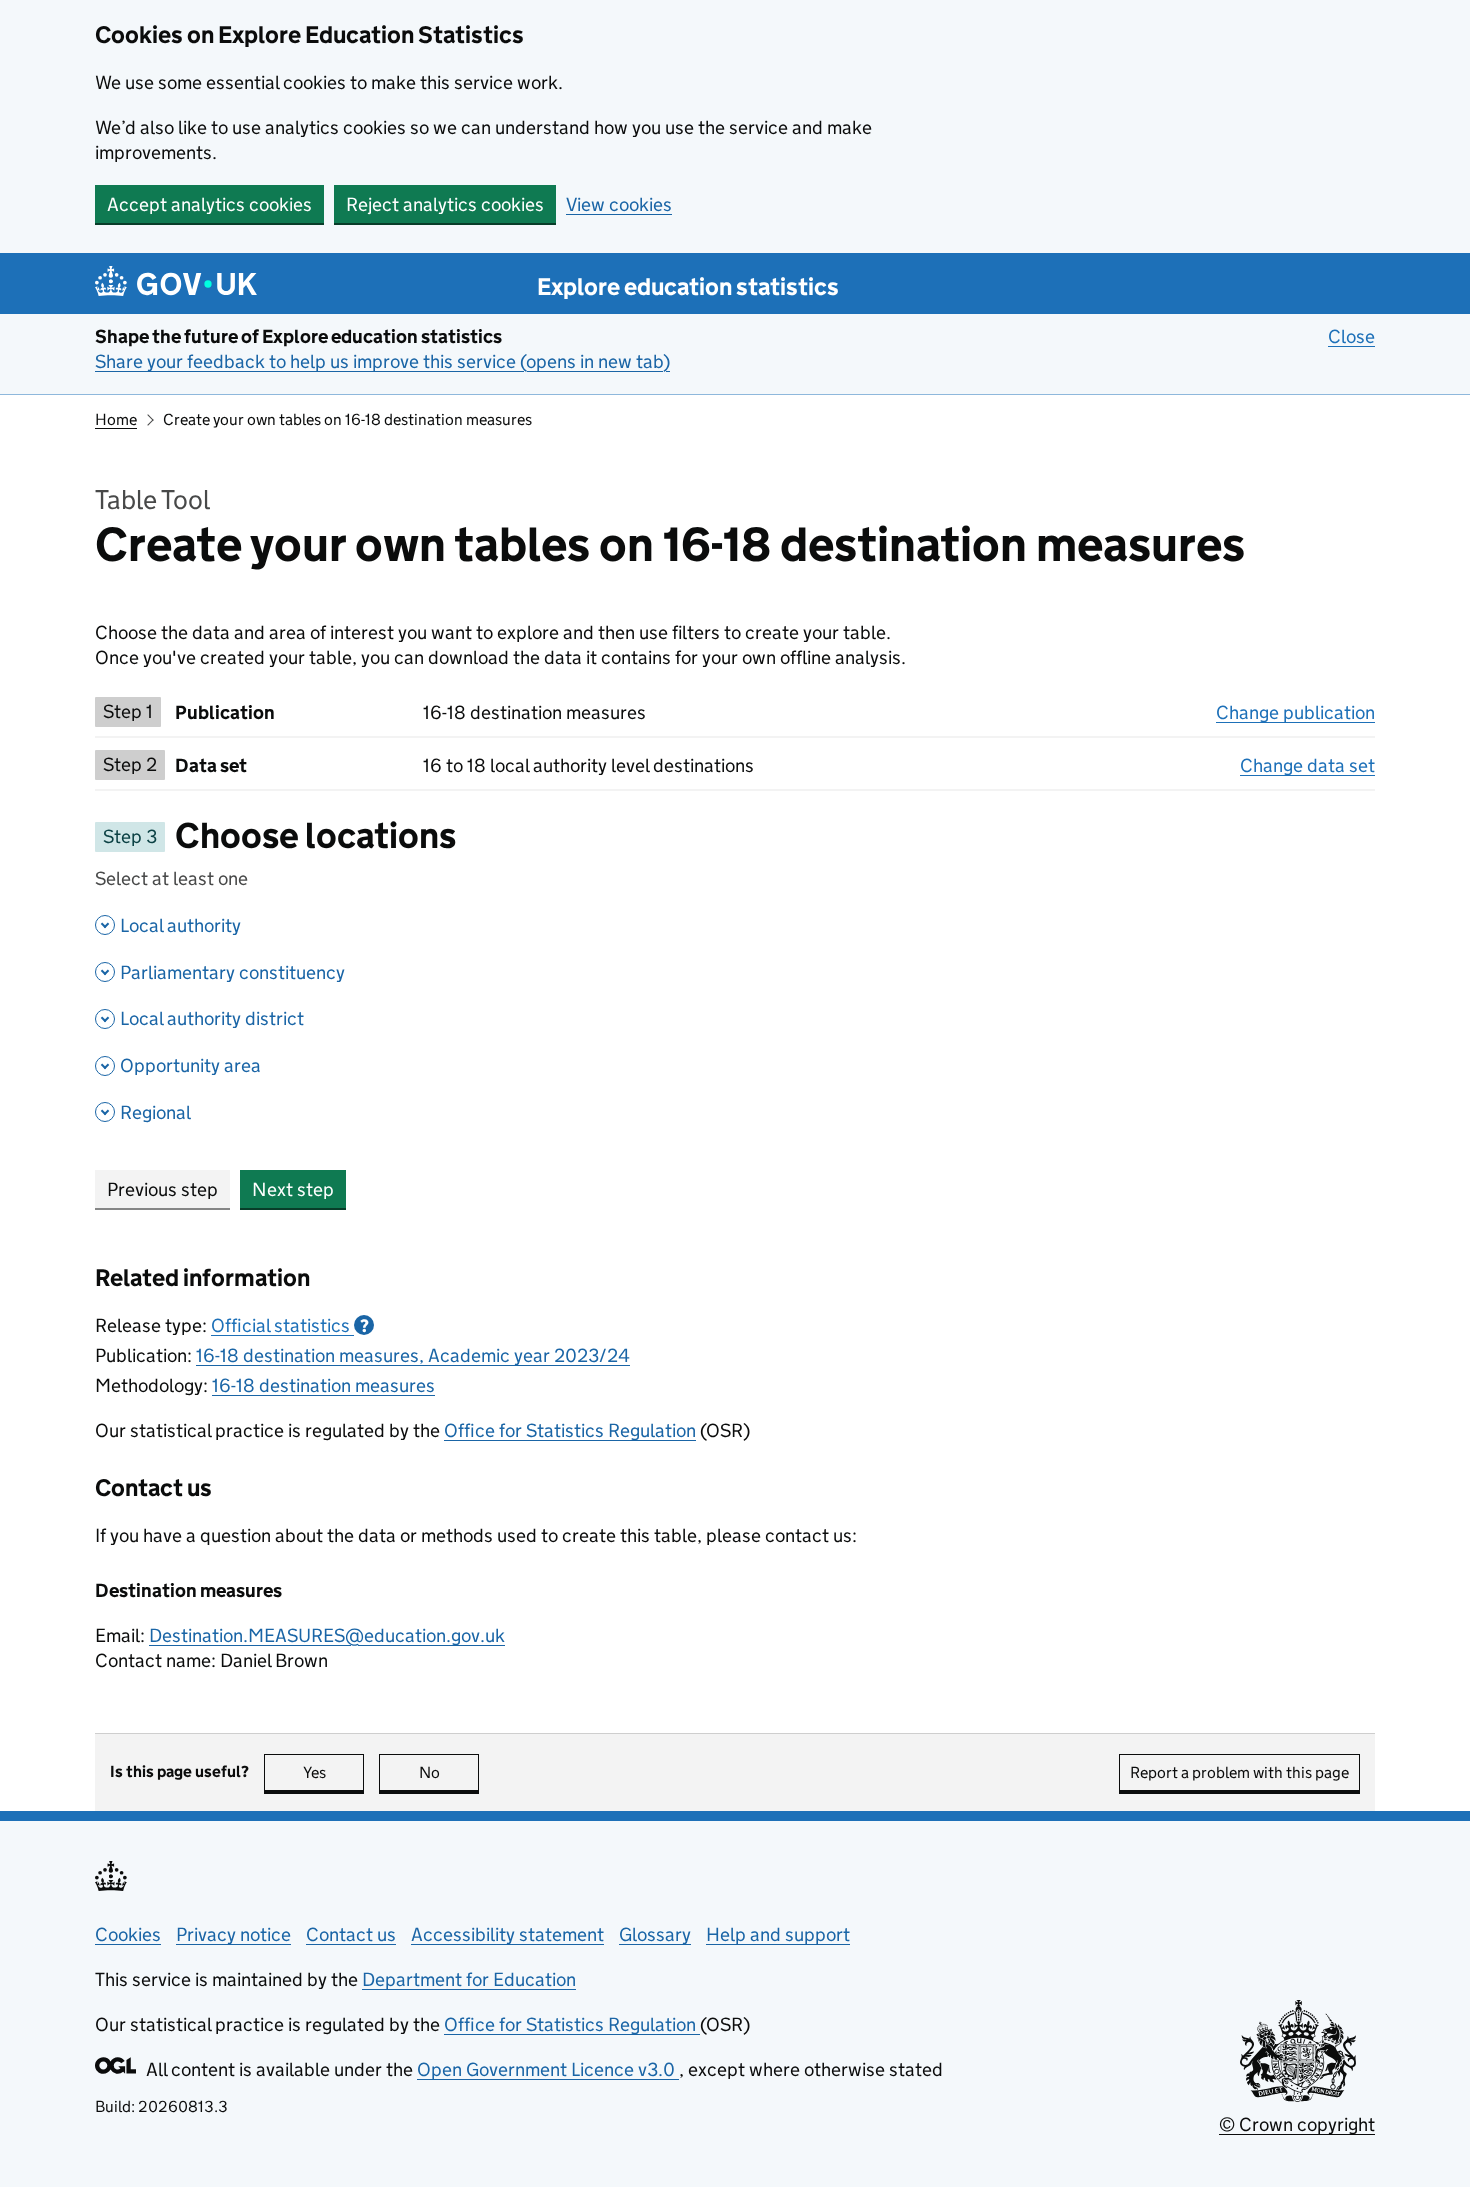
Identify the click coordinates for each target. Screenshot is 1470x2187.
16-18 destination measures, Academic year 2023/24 (413, 1355)
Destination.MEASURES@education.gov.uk (327, 1635)
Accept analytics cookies (209, 204)
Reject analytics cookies (445, 204)
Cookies (128, 1934)
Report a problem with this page (1239, 1772)
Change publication (1295, 712)
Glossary (655, 1934)
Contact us (351, 1934)
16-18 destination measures (323, 1385)
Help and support (778, 1934)
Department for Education (469, 1979)
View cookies (619, 204)
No (449, 1772)
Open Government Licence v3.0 (548, 2069)
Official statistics (290, 1325)
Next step (293, 1189)
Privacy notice (233, 1934)
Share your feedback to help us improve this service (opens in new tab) (382, 361)
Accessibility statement (507, 1934)
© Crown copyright (1297, 2124)
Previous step (162, 1189)
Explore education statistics (688, 286)
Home (116, 419)
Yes (333, 1772)
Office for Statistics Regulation (570, 1430)
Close (1351, 336)
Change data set (1307, 765)
